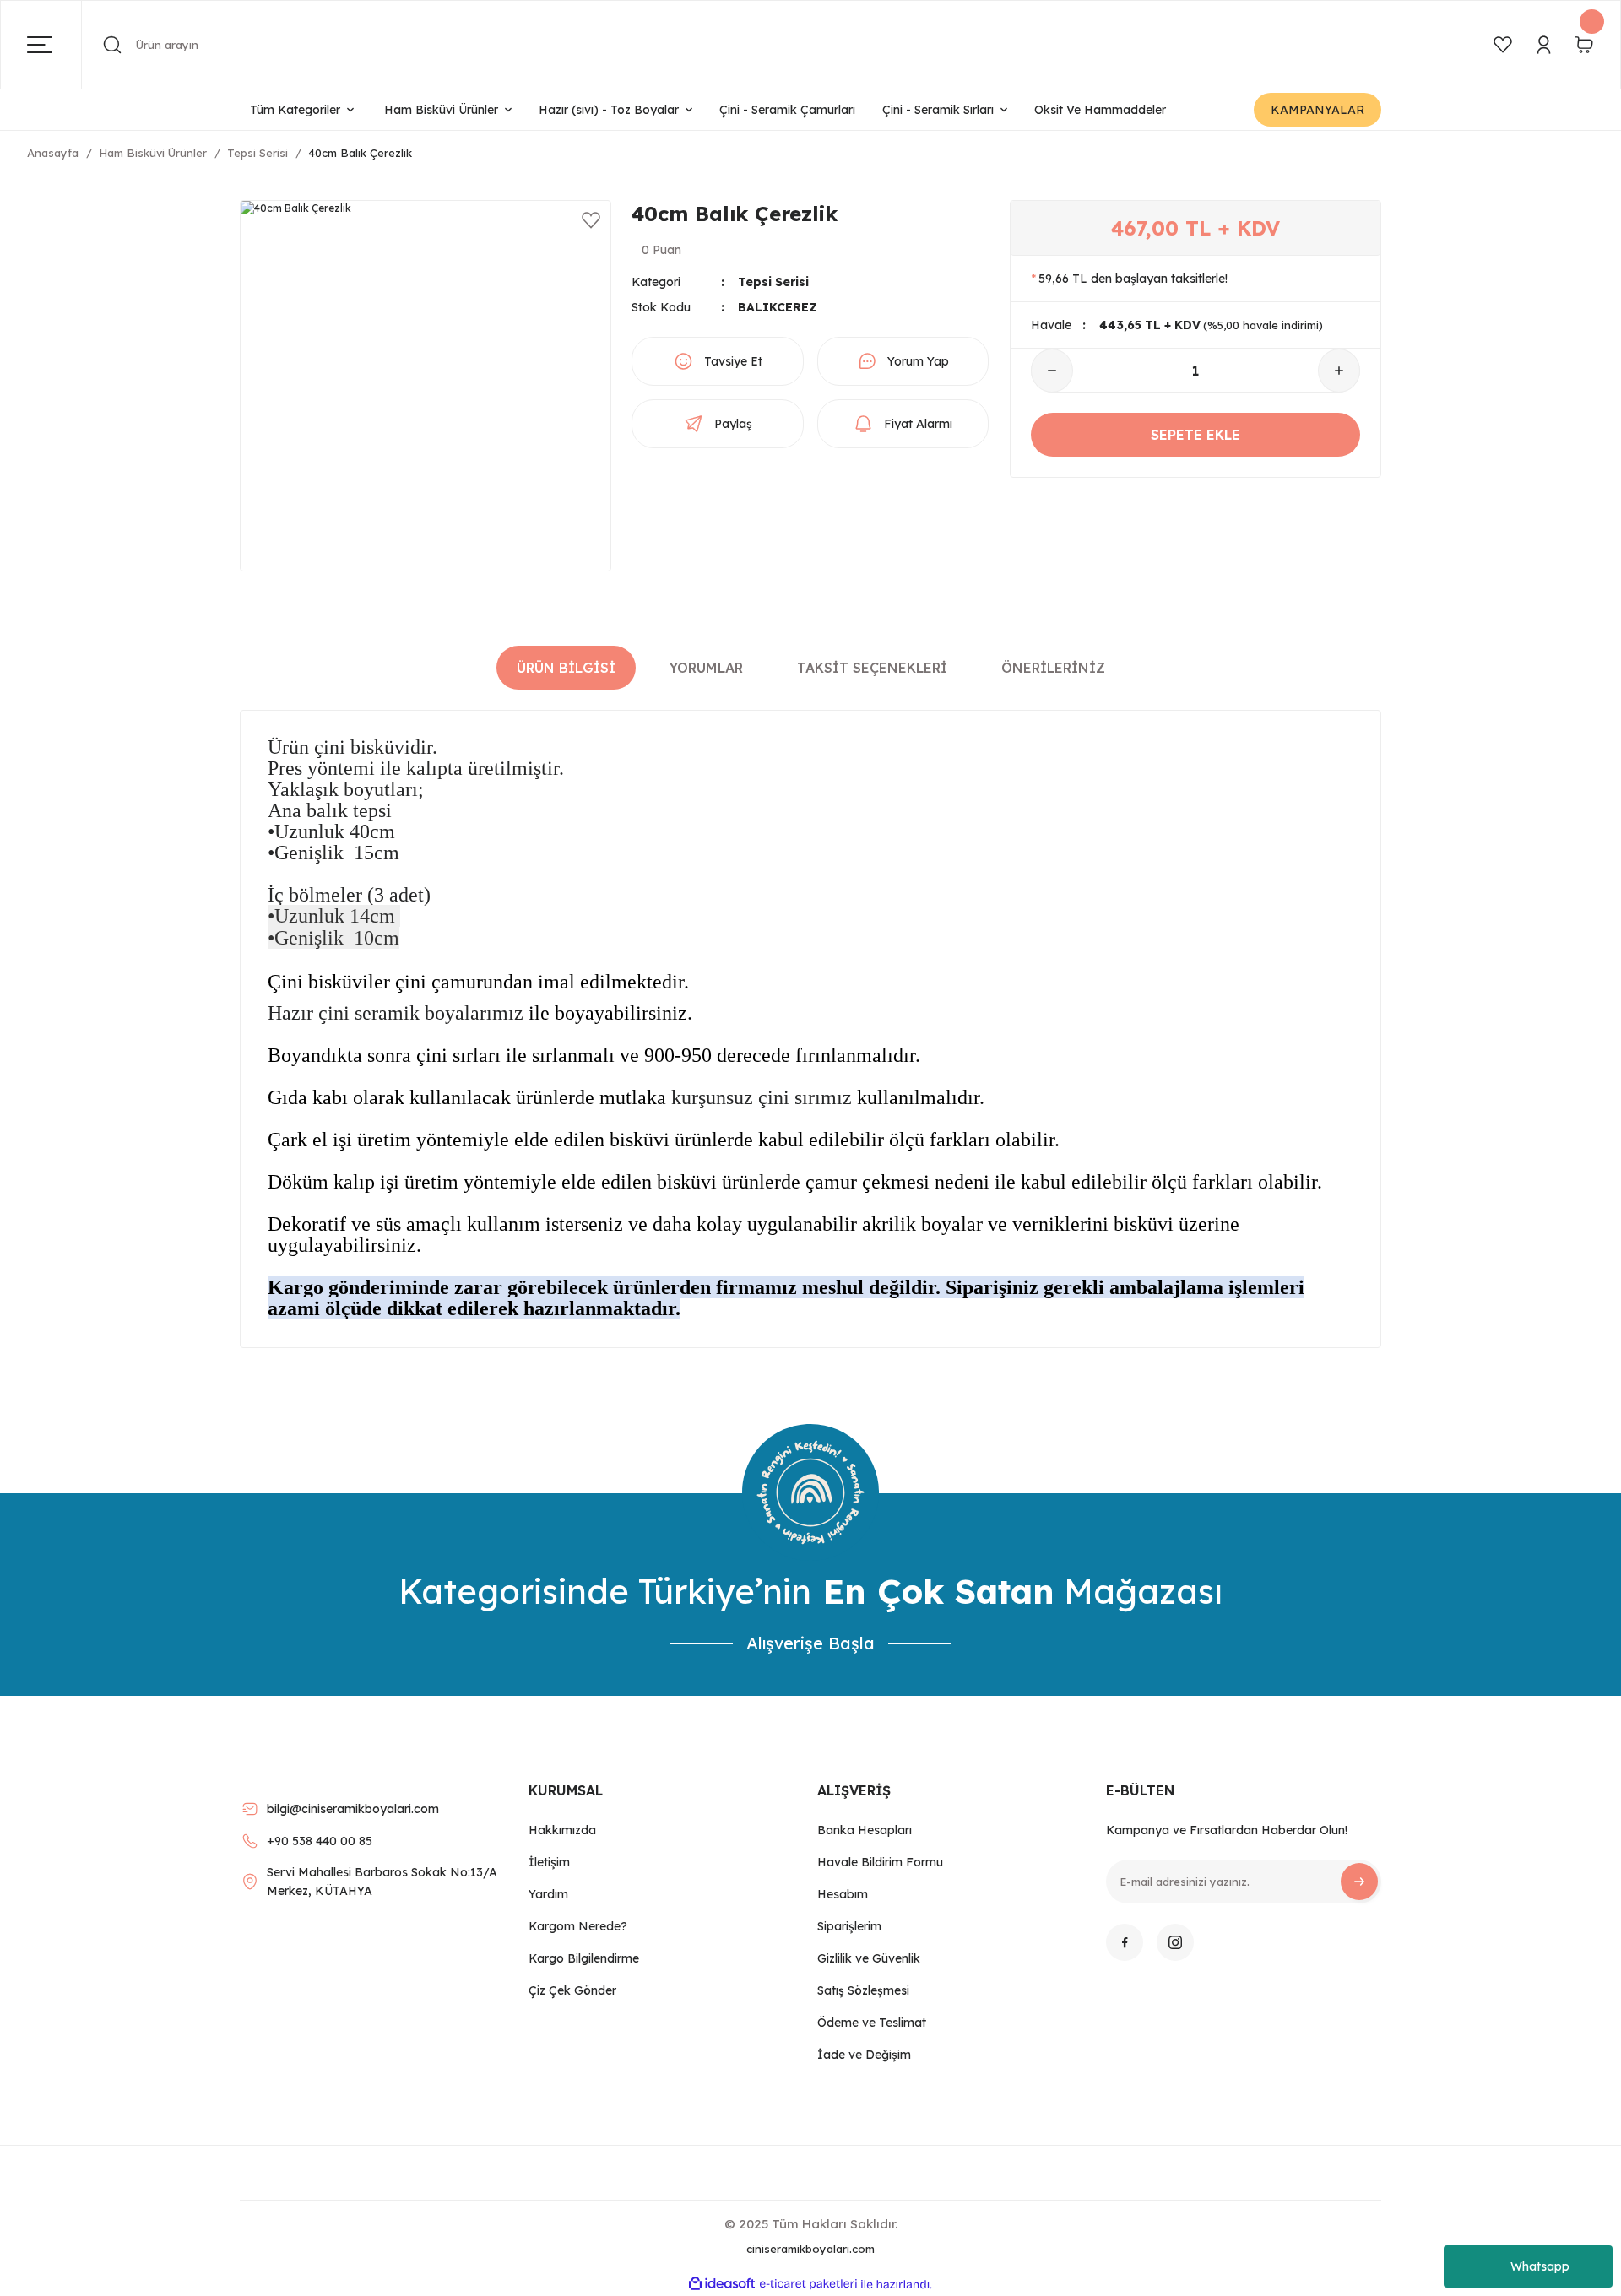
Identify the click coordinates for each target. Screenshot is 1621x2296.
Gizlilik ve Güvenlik (869, 1958)
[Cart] (1584, 45)
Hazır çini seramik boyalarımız (396, 1013)
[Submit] (1359, 1882)
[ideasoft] (722, 2285)
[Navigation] (54, 45)
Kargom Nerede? (578, 1926)
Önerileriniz (1053, 668)
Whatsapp (1540, 2266)
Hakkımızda (562, 1830)
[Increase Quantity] (1339, 371)
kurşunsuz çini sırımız (762, 1097)
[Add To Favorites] (591, 220)
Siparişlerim (849, 1926)
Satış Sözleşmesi (863, 1990)
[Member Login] (1543, 45)
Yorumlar (706, 668)
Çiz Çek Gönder (572, 1990)
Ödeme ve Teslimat (872, 2023)
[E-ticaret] (808, 2284)
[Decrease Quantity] (1052, 371)
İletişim (549, 1862)
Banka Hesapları (865, 1830)
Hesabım (843, 1894)
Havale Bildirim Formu (880, 1862)
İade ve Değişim (864, 2055)
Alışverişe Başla (810, 1643)
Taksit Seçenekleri (872, 668)
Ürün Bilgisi (566, 668)
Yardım (548, 1894)
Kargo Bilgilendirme (584, 1958)
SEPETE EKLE (1195, 435)
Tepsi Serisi (773, 282)
